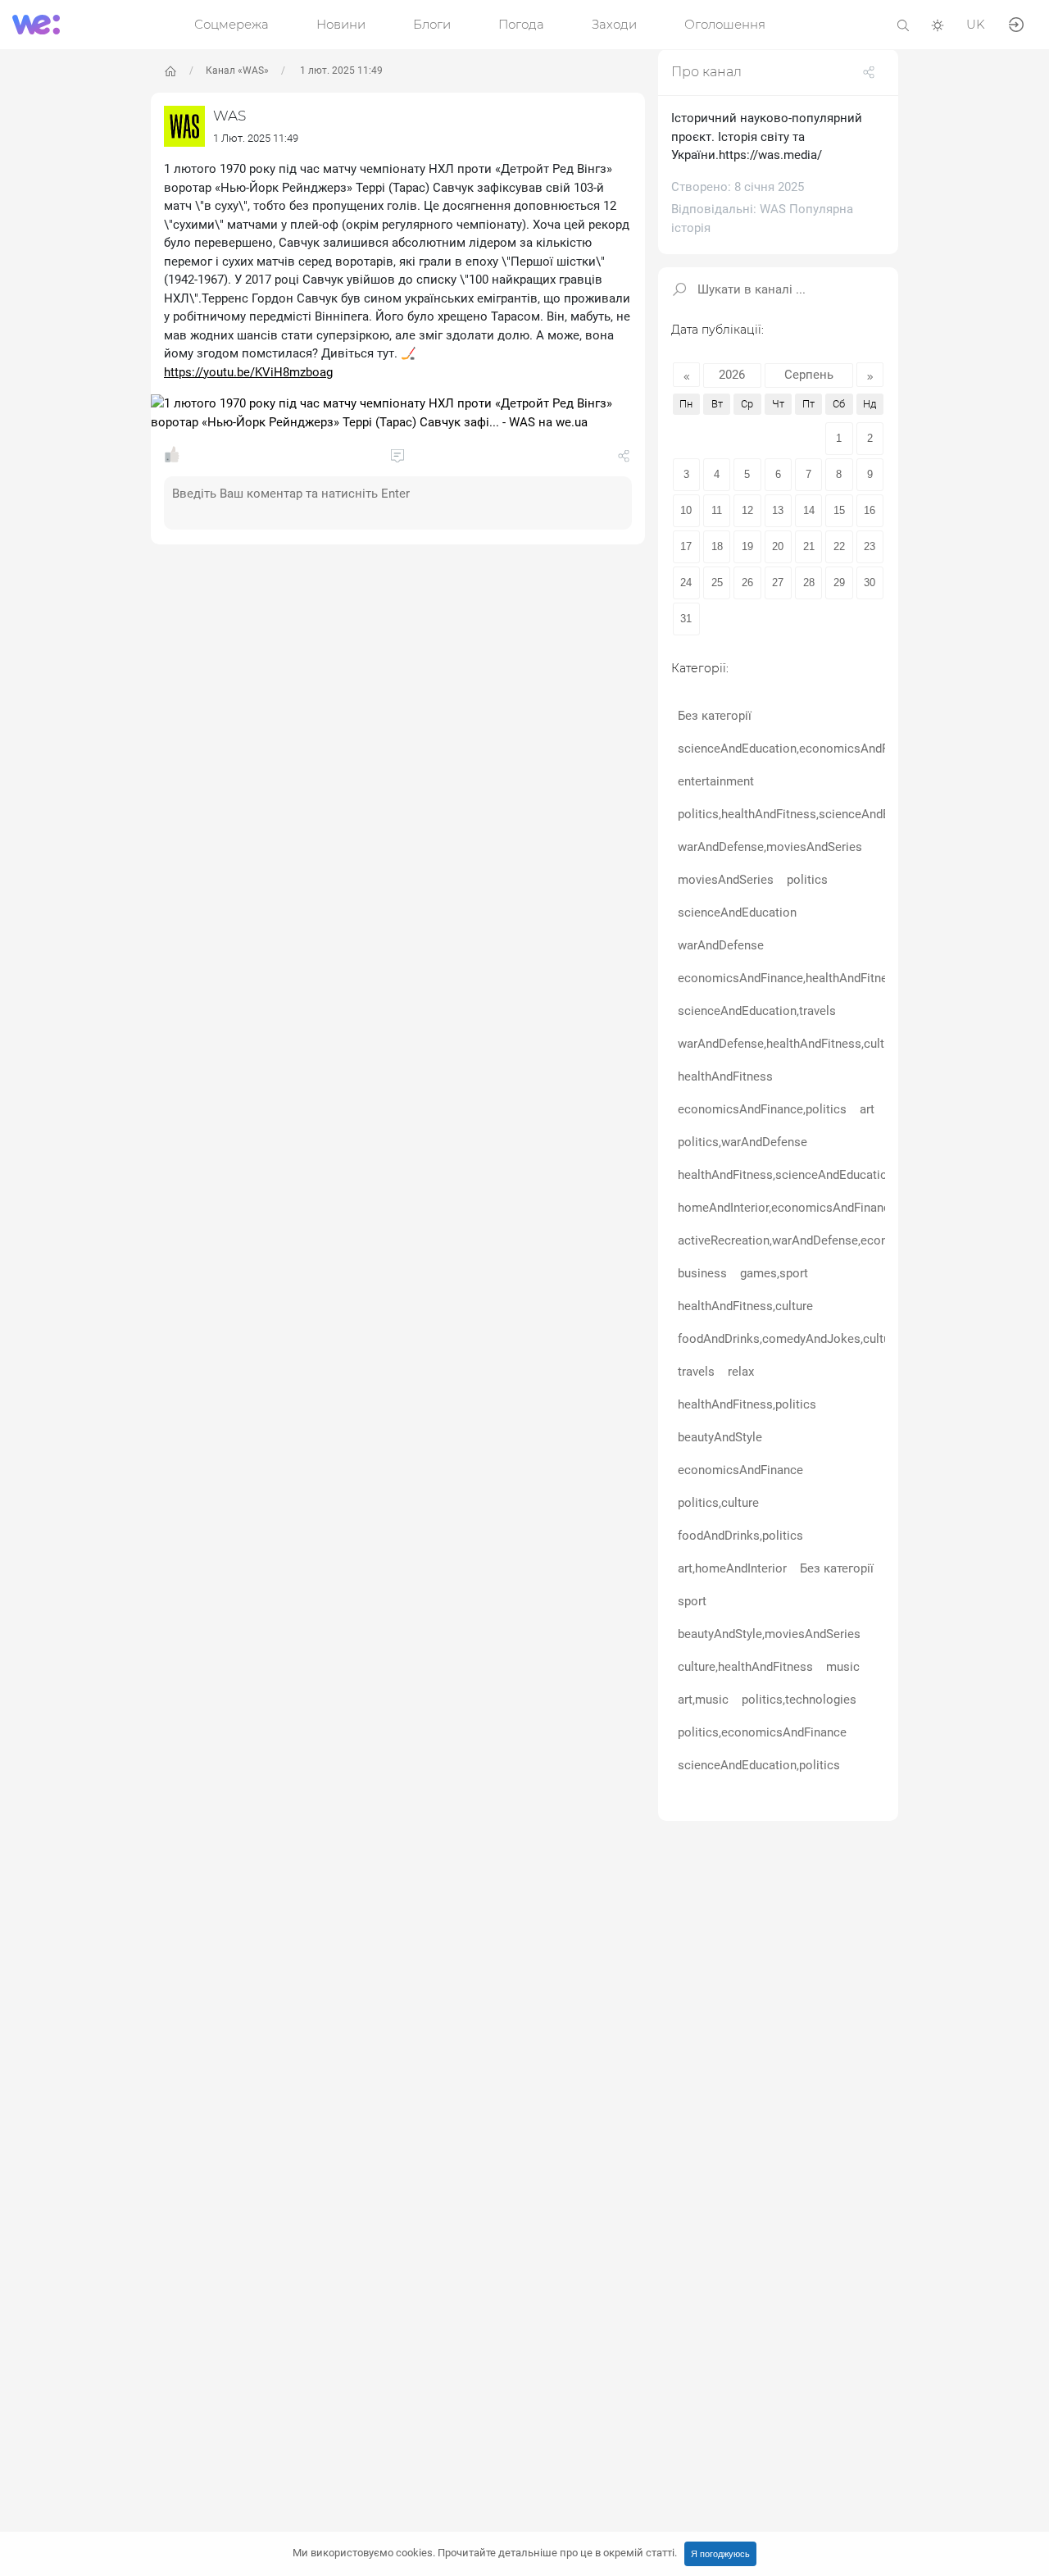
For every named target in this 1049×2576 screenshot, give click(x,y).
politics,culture (718, 1504)
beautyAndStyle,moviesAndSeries (769, 1635)
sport (692, 1602)
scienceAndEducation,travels (757, 1012)
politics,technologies (799, 1700)
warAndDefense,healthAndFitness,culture (790, 1045)
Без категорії (715, 717)
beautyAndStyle (720, 1438)
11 (717, 511)
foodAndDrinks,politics (740, 1536)
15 (839, 511)
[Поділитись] (624, 459)
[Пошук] (903, 24)
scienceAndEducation (737, 913)
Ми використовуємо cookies (485, 2553)
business (702, 1274)
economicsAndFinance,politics (762, 1110)
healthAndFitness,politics (747, 1405)
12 (747, 511)
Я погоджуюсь (720, 2554)
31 (686, 619)
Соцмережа (232, 24)
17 (686, 547)
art (867, 1110)
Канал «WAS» (237, 71)
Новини (341, 24)
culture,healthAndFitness (745, 1668)
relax (741, 1372)
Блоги (432, 24)
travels (696, 1372)
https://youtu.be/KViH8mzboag (248, 372)
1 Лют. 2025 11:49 (256, 138)
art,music (703, 1700)
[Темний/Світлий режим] (938, 24)
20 (778, 547)
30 (870, 583)
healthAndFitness (725, 1077)
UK (976, 24)
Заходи (614, 24)
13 (778, 511)
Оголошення (725, 24)
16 (870, 511)
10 (686, 511)
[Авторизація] (1016, 23)
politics (807, 881)
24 (686, 583)
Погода (521, 24)
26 (747, 583)
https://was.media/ (770, 155)
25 (717, 583)
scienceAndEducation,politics (759, 1766)
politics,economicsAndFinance (762, 1733)
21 (809, 547)
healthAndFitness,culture (745, 1307)
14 (809, 511)
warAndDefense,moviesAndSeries (770, 848)
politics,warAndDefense (742, 1143)
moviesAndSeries (726, 881)
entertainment (716, 782)
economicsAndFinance (740, 1471)
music (843, 1668)
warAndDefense (721, 946)
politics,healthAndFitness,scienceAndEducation (808, 815)
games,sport (774, 1274)
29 (839, 583)
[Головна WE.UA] (170, 71)
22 (839, 547)
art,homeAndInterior (732, 1569)
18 (717, 547)
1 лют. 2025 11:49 (340, 71)
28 (809, 583)
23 (870, 547)
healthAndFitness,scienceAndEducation (786, 1176)
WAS (229, 116)
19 (747, 547)
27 (778, 583)
